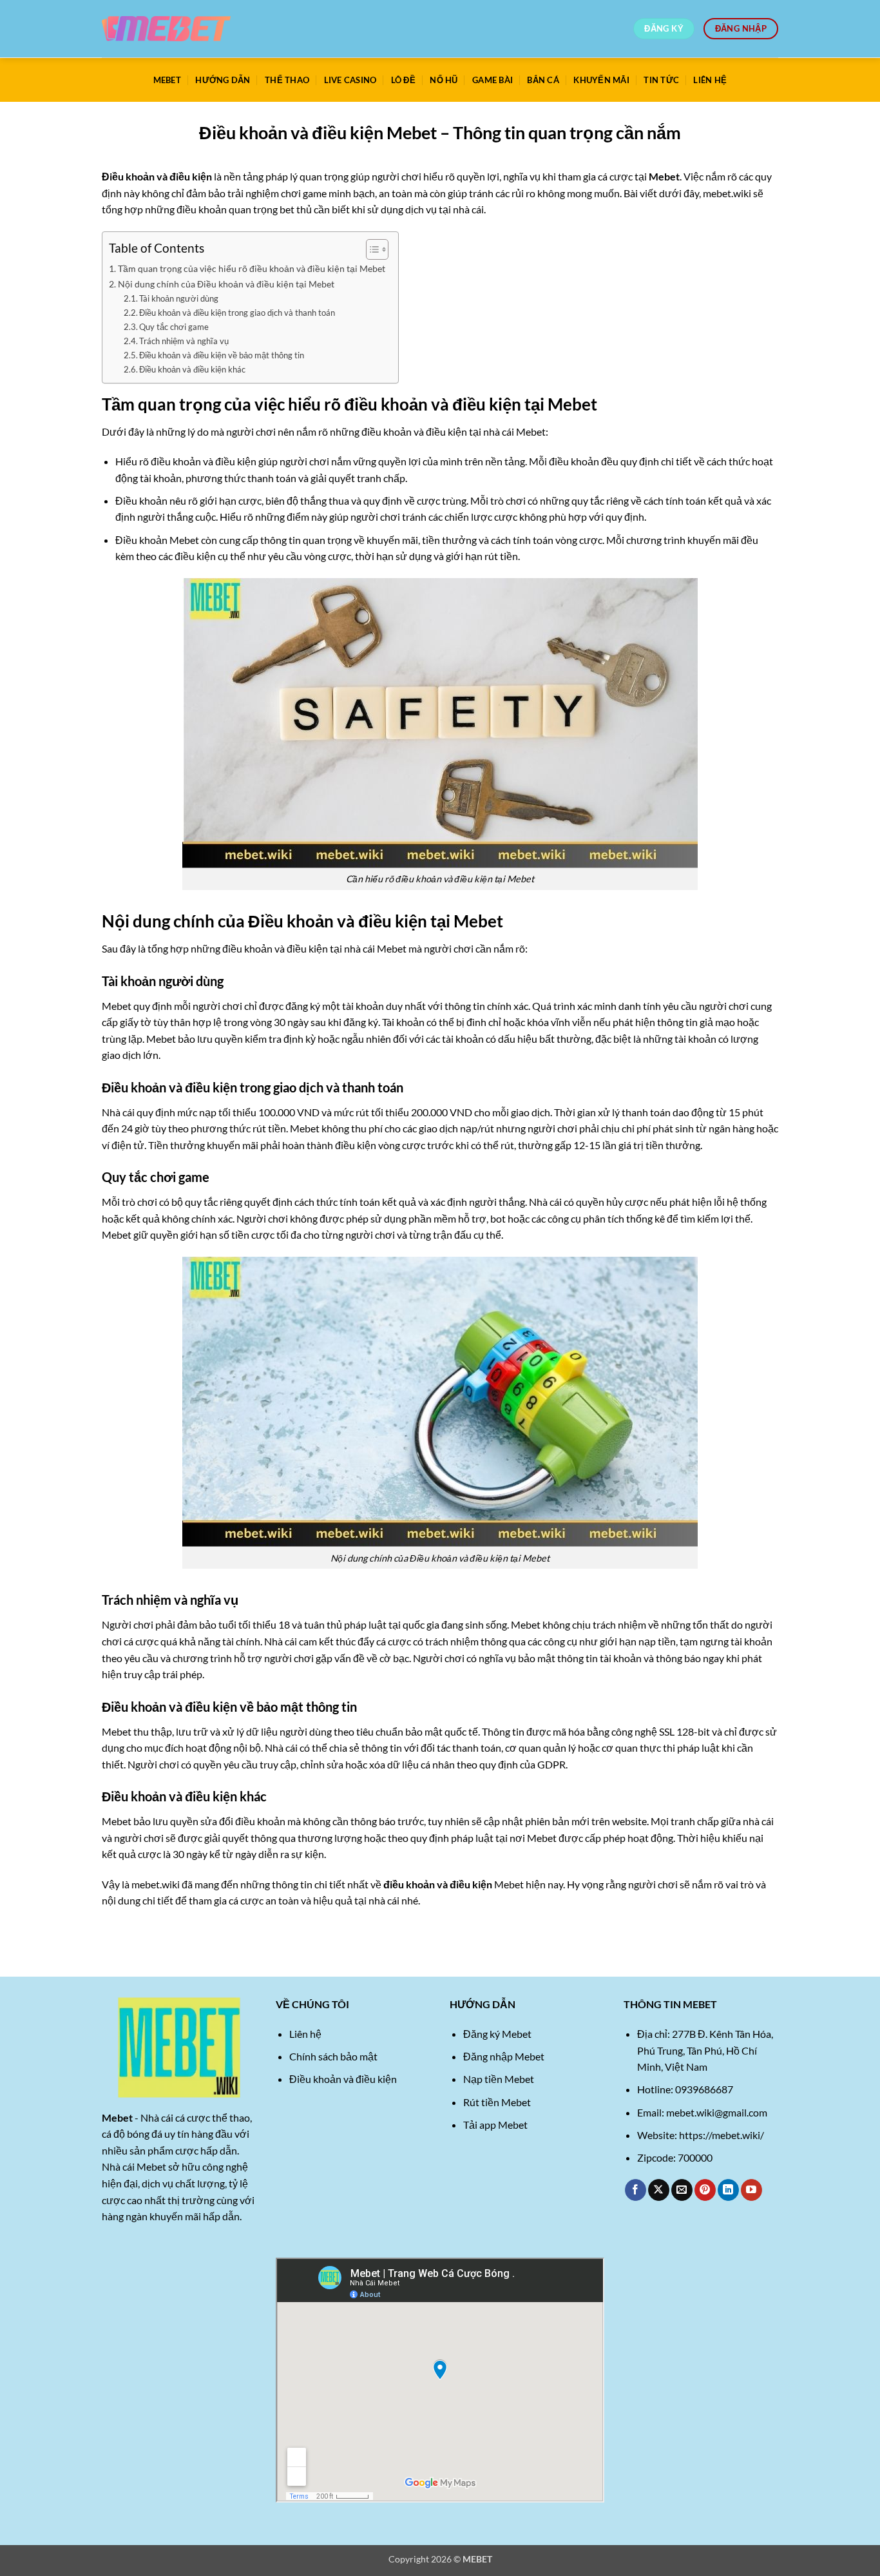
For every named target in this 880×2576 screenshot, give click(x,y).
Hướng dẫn (223, 80)
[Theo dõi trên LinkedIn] (728, 2190)
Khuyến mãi (601, 80)
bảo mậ (356, 2056)
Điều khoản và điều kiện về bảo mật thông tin (222, 355)
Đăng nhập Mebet (504, 2056)
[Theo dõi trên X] (659, 2190)
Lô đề (403, 80)
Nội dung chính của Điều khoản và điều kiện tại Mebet (226, 284)
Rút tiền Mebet (497, 2102)
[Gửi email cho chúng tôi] (682, 2190)
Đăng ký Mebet (497, 2034)
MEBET (167, 80)
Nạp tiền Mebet (499, 2079)
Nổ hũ (444, 80)
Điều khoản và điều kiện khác (192, 369)
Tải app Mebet (495, 2125)
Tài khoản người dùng (179, 298)
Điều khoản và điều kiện (343, 2079)
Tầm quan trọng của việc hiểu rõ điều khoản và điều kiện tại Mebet (252, 268)
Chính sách (314, 2056)
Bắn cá (543, 80)
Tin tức (661, 80)
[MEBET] (166, 29)
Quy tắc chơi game (174, 327)
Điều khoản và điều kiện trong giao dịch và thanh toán (237, 313)
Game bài (493, 80)
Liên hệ (710, 80)
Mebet (664, 176)
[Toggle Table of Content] (371, 249)
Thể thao (287, 80)
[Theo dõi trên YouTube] (751, 2190)
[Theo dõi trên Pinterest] (705, 2190)
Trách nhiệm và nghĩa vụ (184, 341)
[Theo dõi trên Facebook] (636, 2190)
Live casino (350, 80)
